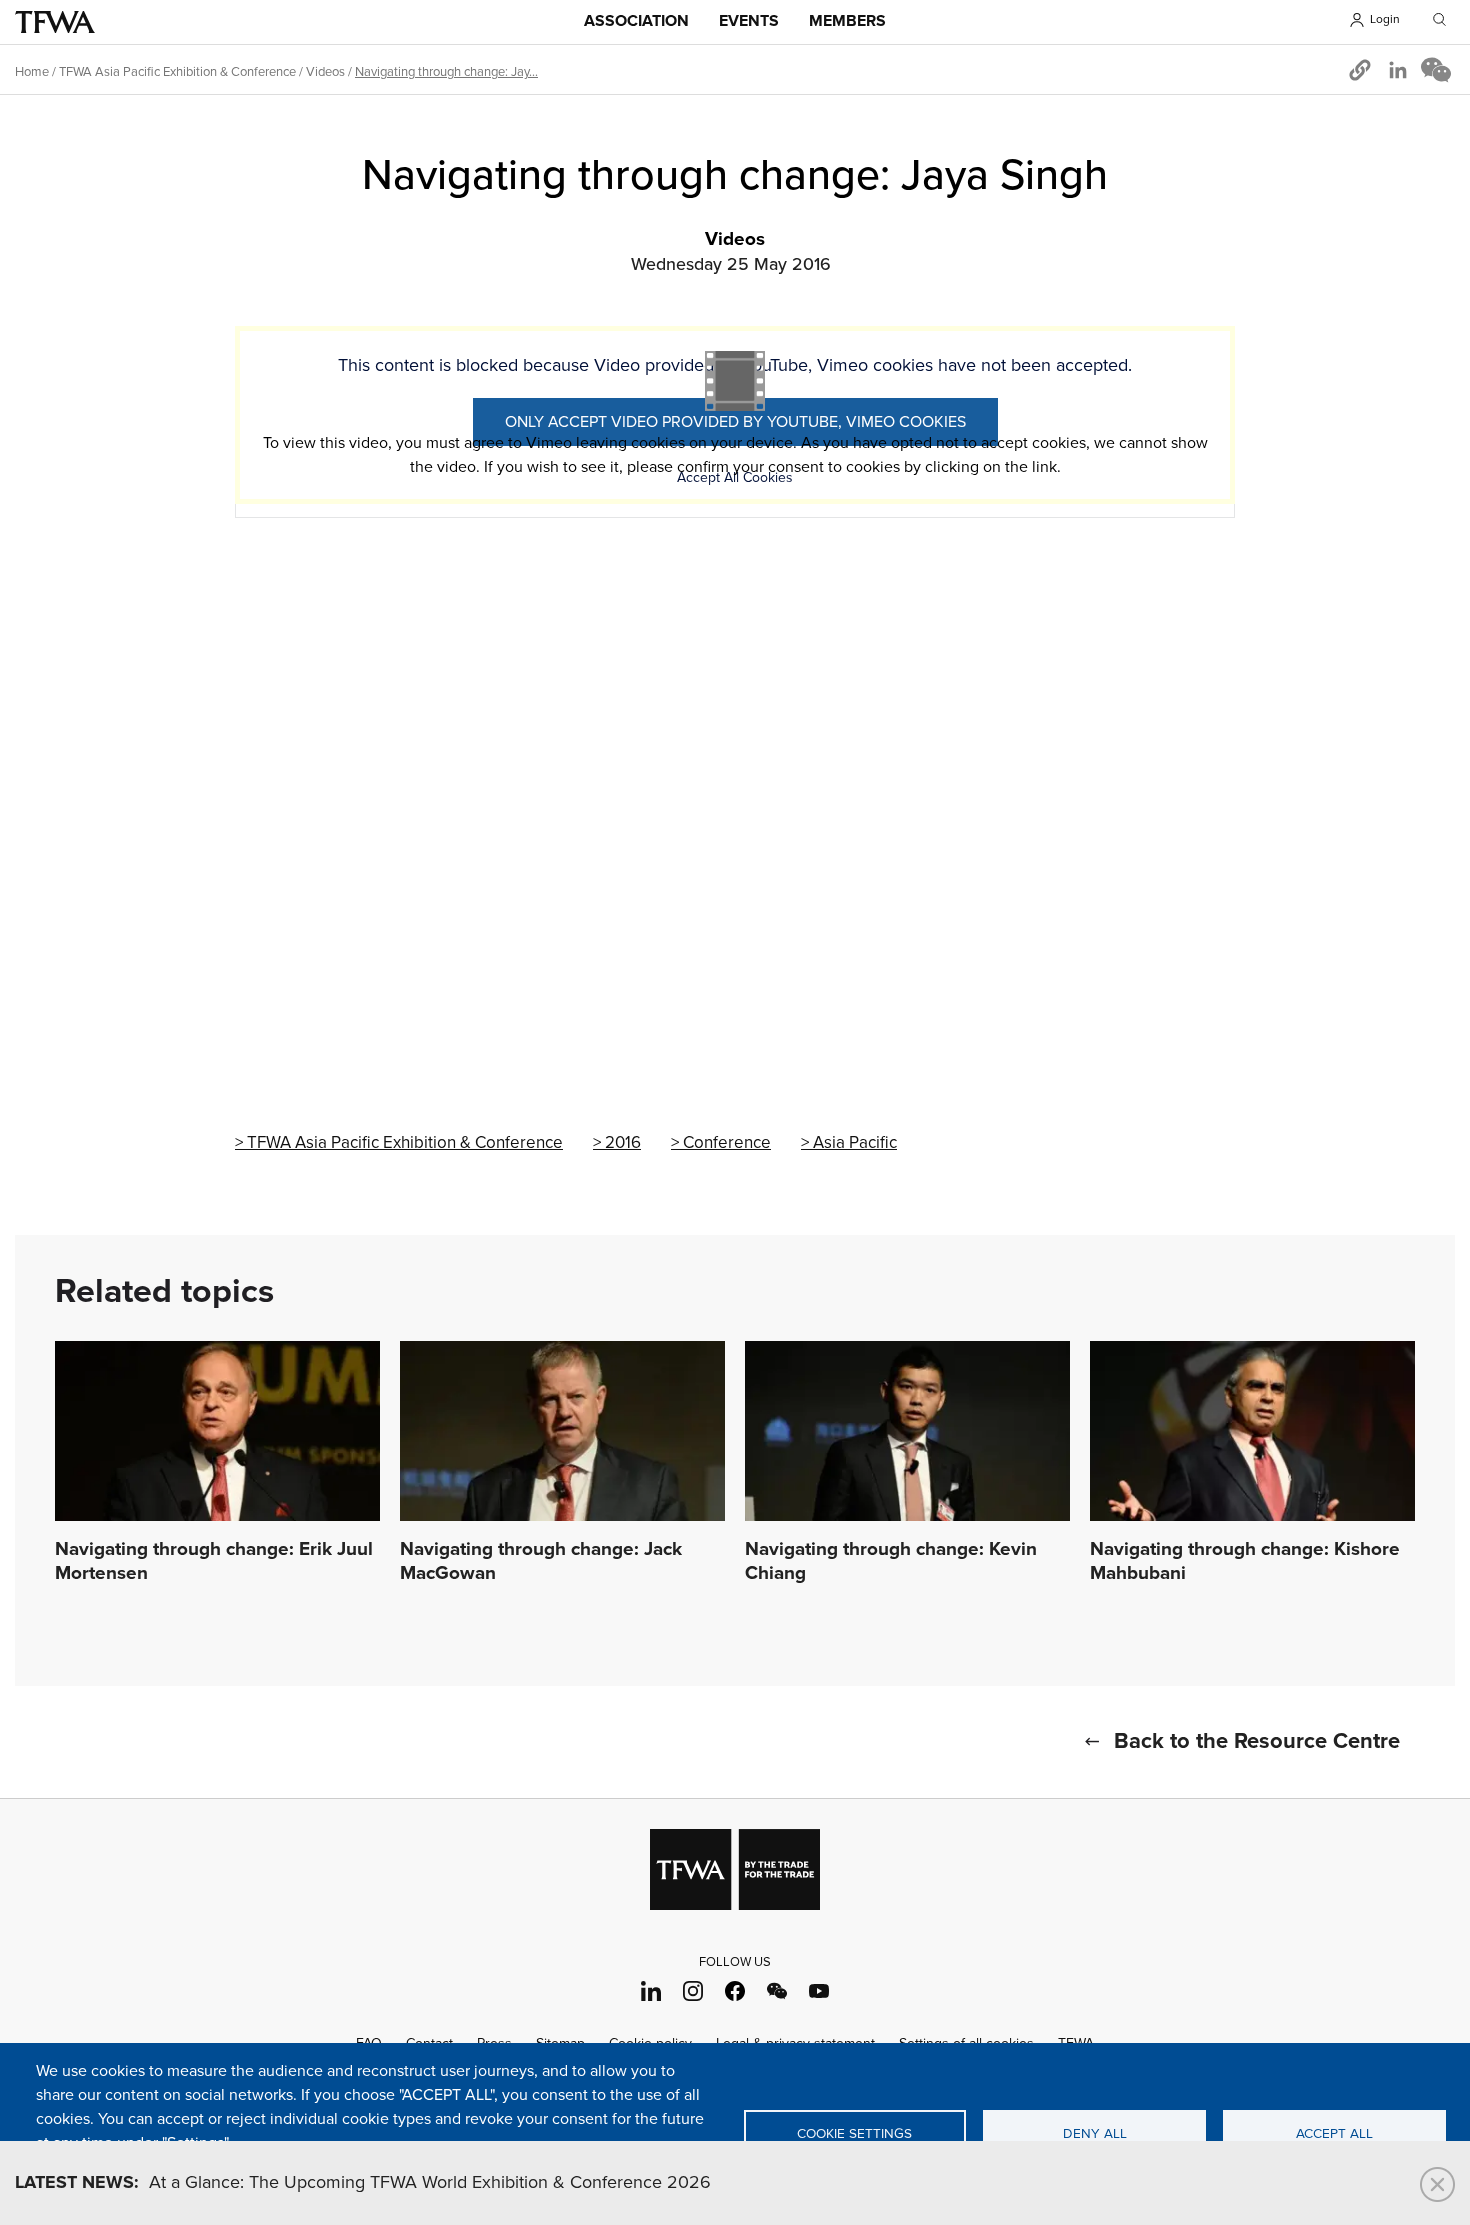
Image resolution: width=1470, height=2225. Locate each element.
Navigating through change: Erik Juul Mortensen (214, 1562)
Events (749, 21)
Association (636, 21)
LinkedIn (651, 1991)
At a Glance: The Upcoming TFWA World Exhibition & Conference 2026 (363, 2183)
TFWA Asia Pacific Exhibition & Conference (177, 72)
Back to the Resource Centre (1257, 1742)
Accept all (1334, 2134)
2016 (623, 1143)
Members (847, 21)
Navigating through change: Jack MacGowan (541, 1562)
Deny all (1095, 2134)
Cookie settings (854, 2134)
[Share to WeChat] (1436, 70)
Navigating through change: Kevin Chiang (891, 1562)
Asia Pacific (855, 1143)
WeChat (777, 1991)
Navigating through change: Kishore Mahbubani (1245, 1562)
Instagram (693, 1991)
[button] (1360, 70)
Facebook (735, 1991)
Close (1437, 2184)
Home (32, 72)
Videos (325, 72)
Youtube (819, 1991)
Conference (727, 1143)
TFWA (55, 22)
